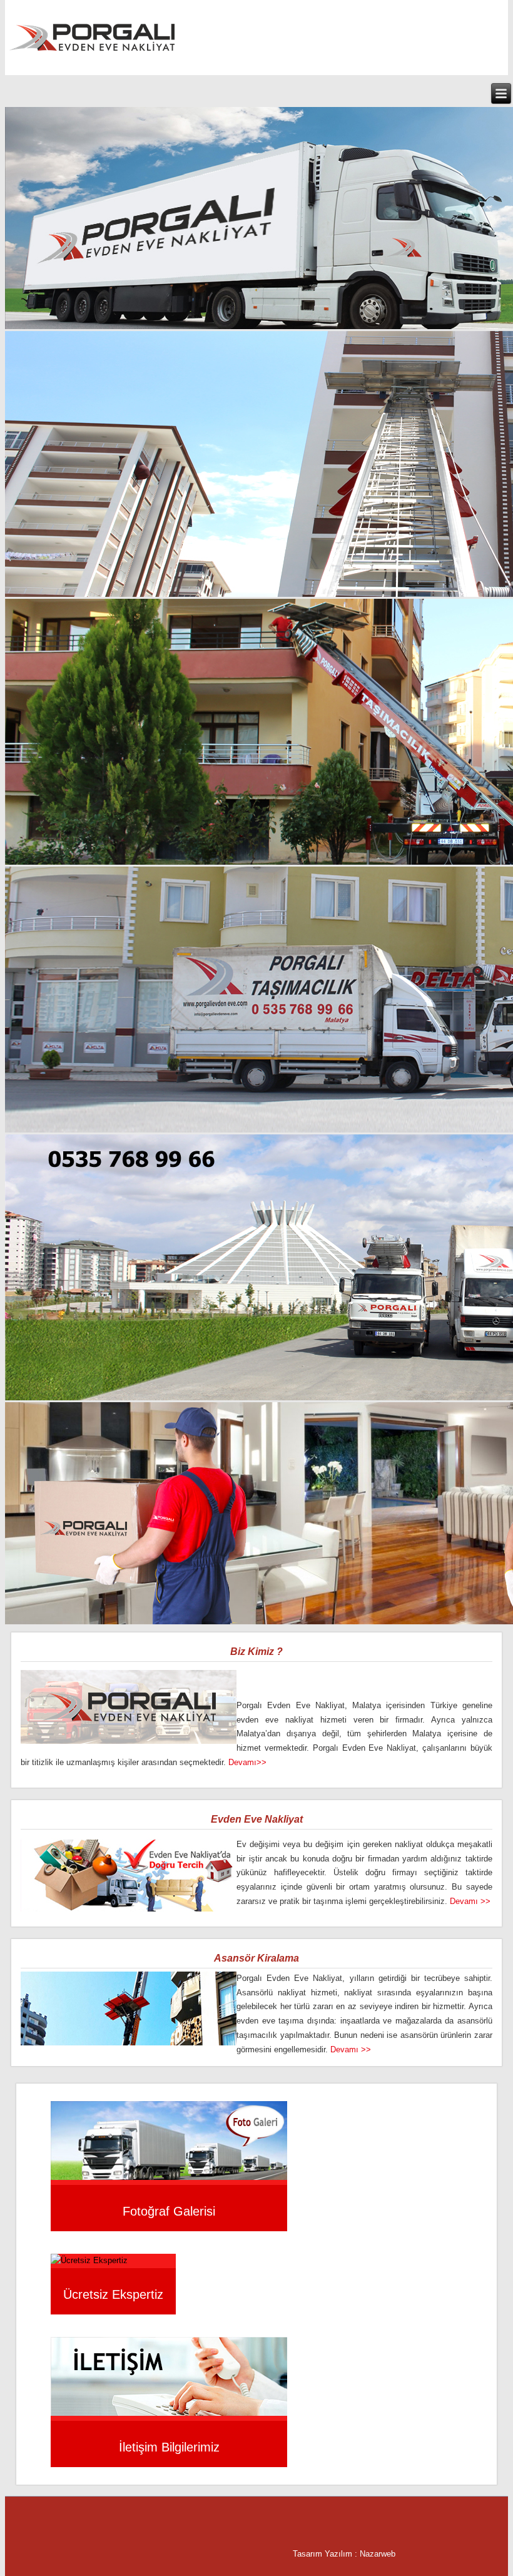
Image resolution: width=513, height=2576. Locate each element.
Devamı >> (470, 1901)
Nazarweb (378, 2554)
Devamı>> (247, 1762)
